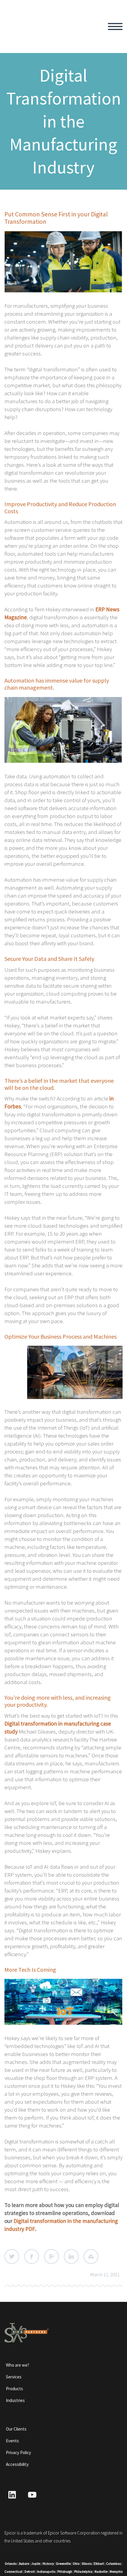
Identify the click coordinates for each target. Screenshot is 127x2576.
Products (14, 2389)
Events (12, 2441)
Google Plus (51, 2257)
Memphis (116, 2572)
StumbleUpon (91, 2257)
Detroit (30, 2572)
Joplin (36, 2564)
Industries (15, 2400)
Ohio (76, 2564)
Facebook (32, 2257)
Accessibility (17, 2464)
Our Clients (16, 2429)
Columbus (113, 2564)
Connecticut (13, 2572)
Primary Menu (115, 27)
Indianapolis (46, 2572)
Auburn (24, 2564)
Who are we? (18, 2365)
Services (14, 2377)
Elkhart (99, 2564)
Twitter (12, 2257)
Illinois (87, 2564)
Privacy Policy (18, 2452)
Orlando (11, 2564)
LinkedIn (71, 2257)
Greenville (63, 2564)
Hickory (48, 2564)
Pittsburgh (65, 2572)
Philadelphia (83, 2572)
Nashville (101, 2572)
